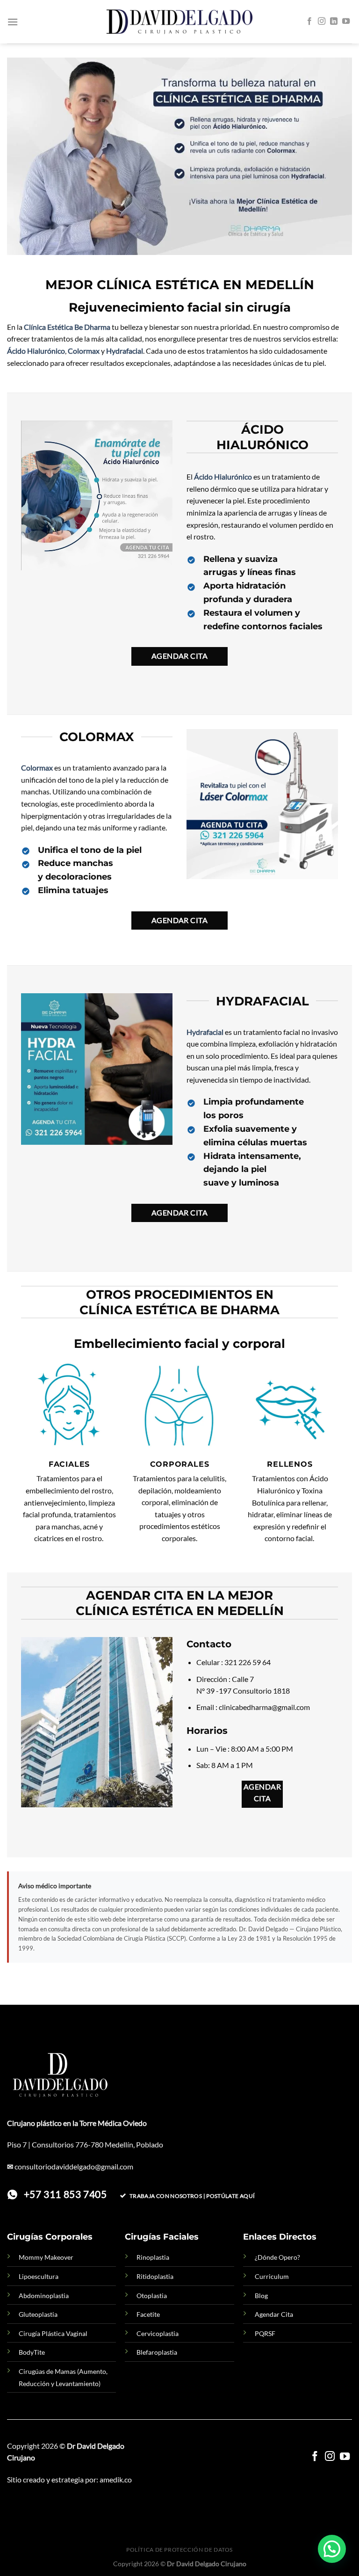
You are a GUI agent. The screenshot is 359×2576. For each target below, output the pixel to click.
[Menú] (13, 22)
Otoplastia (152, 2296)
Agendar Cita (274, 2314)
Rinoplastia (153, 2257)
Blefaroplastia (157, 2352)
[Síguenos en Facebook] (309, 22)
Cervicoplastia (158, 2333)
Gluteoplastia (38, 2314)
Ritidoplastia (155, 2276)
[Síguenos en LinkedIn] (334, 22)
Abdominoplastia (44, 2296)
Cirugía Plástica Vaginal (53, 2333)
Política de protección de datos (179, 2550)
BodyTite (32, 2352)
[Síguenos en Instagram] (322, 22)
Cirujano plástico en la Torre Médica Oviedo (77, 2123)
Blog (261, 2296)
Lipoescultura (39, 2276)
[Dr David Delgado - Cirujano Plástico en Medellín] (179, 22)
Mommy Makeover (46, 2257)
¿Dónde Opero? (277, 2257)
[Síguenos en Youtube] (346, 22)
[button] (332, 2549)
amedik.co (116, 2479)
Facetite (148, 2314)
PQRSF (265, 2333)
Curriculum (272, 2276)
